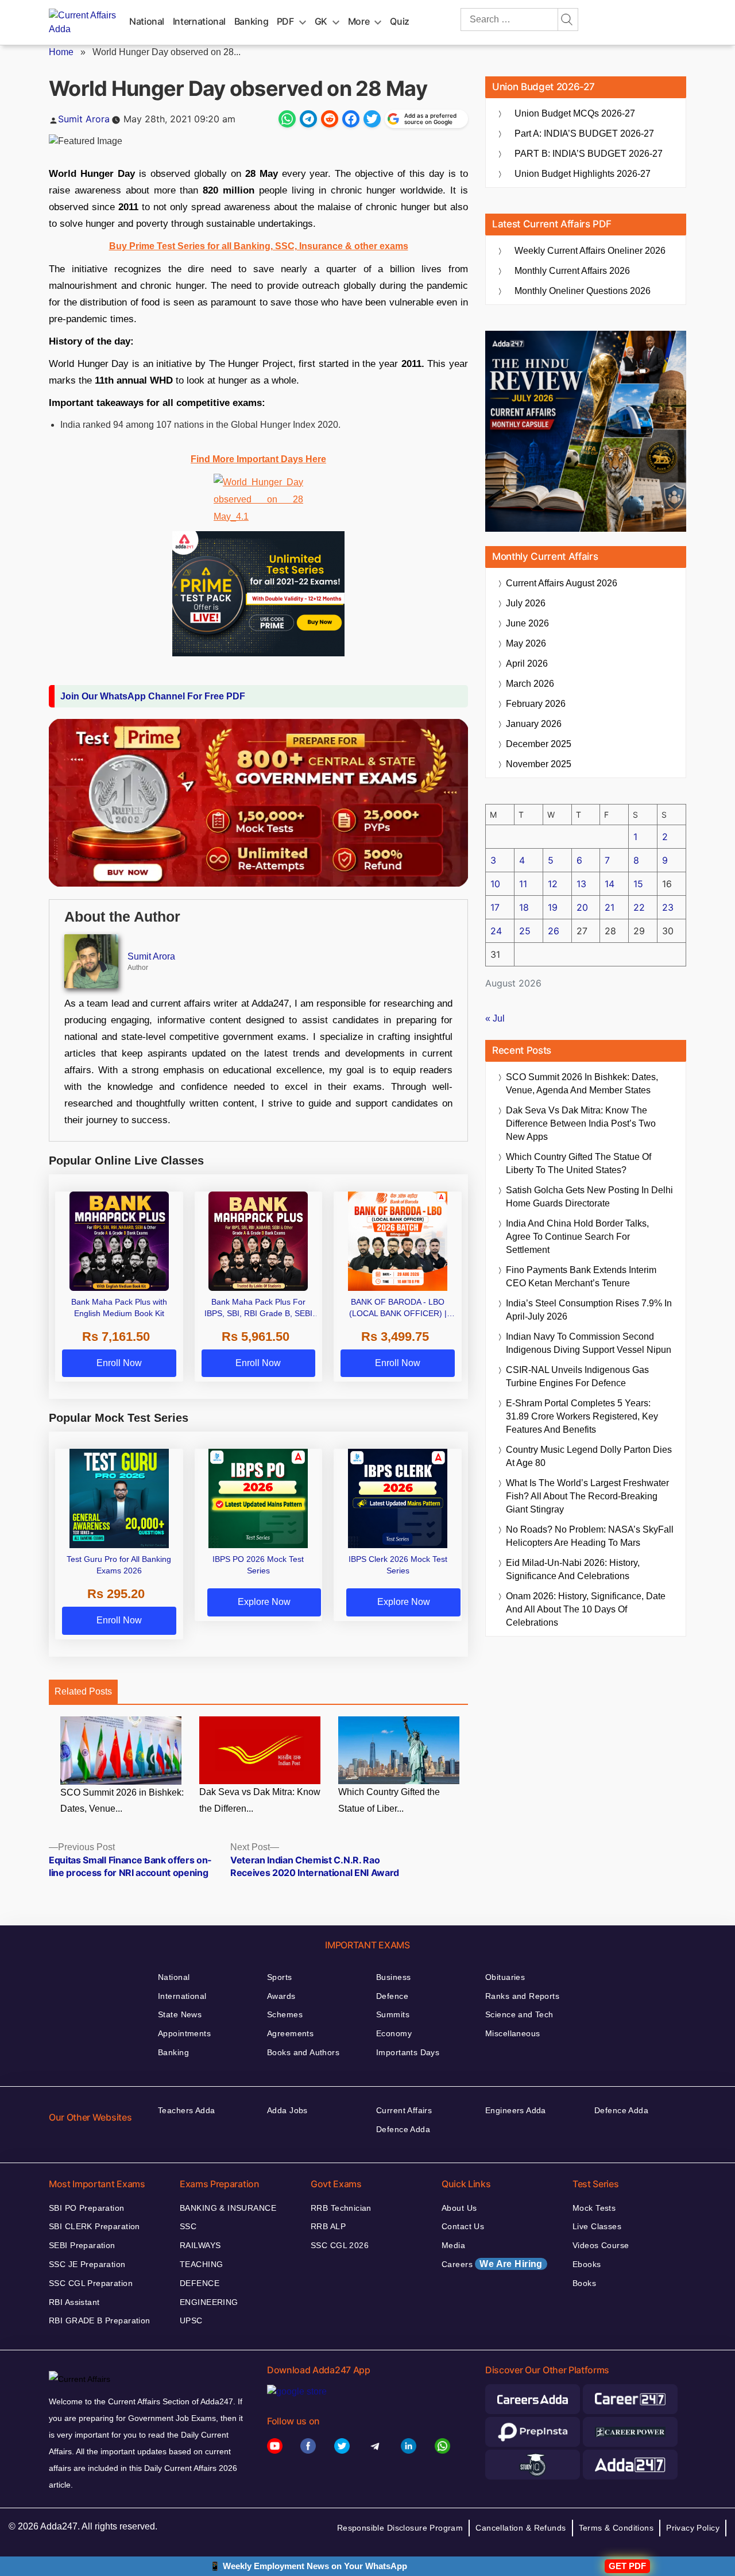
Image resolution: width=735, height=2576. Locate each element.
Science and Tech (519, 2014)
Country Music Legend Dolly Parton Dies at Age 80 (589, 1456)
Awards (281, 1996)
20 (582, 907)
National (147, 21)
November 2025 (539, 764)
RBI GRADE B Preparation (100, 2320)
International (199, 21)
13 (581, 884)
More (359, 21)
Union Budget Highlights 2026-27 (583, 174)
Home (61, 52)
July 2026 (526, 603)
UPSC (191, 2320)
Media (453, 2245)
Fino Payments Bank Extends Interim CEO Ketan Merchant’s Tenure (581, 1277)
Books (584, 2283)
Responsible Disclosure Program (400, 2528)
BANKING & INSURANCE (228, 2208)
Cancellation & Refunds (521, 2528)
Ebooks (587, 2264)
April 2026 (527, 664)
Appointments (184, 2033)
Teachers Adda (186, 2110)
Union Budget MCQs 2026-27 (575, 113)
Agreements (290, 2033)
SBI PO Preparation (87, 2208)
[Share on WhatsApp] (287, 119)
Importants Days (408, 2052)
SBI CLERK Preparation (94, 2226)
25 (525, 931)
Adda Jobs (287, 2110)
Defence (392, 1996)
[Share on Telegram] (308, 119)
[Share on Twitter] (372, 119)
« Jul (495, 1018)
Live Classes (597, 2226)
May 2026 (526, 643)
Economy (394, 2033)
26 (554, 931)
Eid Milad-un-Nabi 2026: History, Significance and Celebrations (573, 1569)
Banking (251, 21)
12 (553, 884)
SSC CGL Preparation (91, 2283)
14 (610, 884)
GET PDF (627, 2566)
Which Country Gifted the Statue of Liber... (389, 1800)
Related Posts (83, 1691)
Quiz (400, 21)
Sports (280, 1977)
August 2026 (562, 583)
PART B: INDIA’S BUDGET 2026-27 (589, 154)
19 (553, 907)
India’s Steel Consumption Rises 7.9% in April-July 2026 (589, 1310)
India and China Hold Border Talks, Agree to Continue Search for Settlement (577, 1237)
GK (321, 21)
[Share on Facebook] (351, 119)
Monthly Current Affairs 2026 (572, 271)
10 (495, 884)
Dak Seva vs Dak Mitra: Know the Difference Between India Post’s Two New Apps (581, 1123)
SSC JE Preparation (87, 2264)
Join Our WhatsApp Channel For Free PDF (153, 696)
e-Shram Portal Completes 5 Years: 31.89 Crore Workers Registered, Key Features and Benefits (582, 1416)
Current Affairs (404, 2110)
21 (610, 907)
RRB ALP (328, 2226)
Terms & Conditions (616, 2528)
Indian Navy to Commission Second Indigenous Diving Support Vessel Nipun (589, 1343)
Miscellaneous (512, 2033)
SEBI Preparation (82, 2245)
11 (523, 884)
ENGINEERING (209, 2302)
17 (495, 907)
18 (524, 907)
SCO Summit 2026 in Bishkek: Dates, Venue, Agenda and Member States (582, 1084)
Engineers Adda (516, 2110)
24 (496, 931)
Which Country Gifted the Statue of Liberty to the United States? (579, 1163)
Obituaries (505, 1977)
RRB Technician (341, 2208)
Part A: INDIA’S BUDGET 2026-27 (584, 134)
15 (638, 884)
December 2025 (539, 744)
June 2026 (527, 623)
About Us (459, 2208)
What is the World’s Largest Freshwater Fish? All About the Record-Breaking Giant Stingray (587, 1496)
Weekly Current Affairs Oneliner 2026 (590, 251)
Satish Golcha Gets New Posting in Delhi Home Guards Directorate (589, 1197)
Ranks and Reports (522, 1996)
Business (393, 1977)
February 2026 (536, 704)
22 (639, 907)
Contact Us (463, 2226)
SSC (188, 2226)
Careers (492, 2264)
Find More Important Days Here (258, 459)
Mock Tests (594, 2208)
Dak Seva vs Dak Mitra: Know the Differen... (260, 1800)
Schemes (285, 2014)
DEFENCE (200, 2283)
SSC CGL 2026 (340, 2245)
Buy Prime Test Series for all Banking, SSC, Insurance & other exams (259, 246)
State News (180, 2014)
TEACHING (201, 2264)
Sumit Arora (84, 119)
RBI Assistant (74, 2302)
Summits (393, 2014)
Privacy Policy (693, 2528)
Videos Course (601, 2245)
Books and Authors (303, 2052)
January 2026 (534, 724)
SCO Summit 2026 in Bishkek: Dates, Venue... (122, 1801)
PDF (285, 21)
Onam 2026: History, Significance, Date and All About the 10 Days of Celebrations (586, 1609)
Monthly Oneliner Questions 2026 (583, 291)
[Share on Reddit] (330, 119)
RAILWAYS (200, 2245)
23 (668, 907)
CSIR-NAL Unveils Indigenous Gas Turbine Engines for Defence (577, 1376)
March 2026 (530, 684)
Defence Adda (403, 2129)
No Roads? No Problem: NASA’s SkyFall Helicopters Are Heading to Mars (590, 1536)
